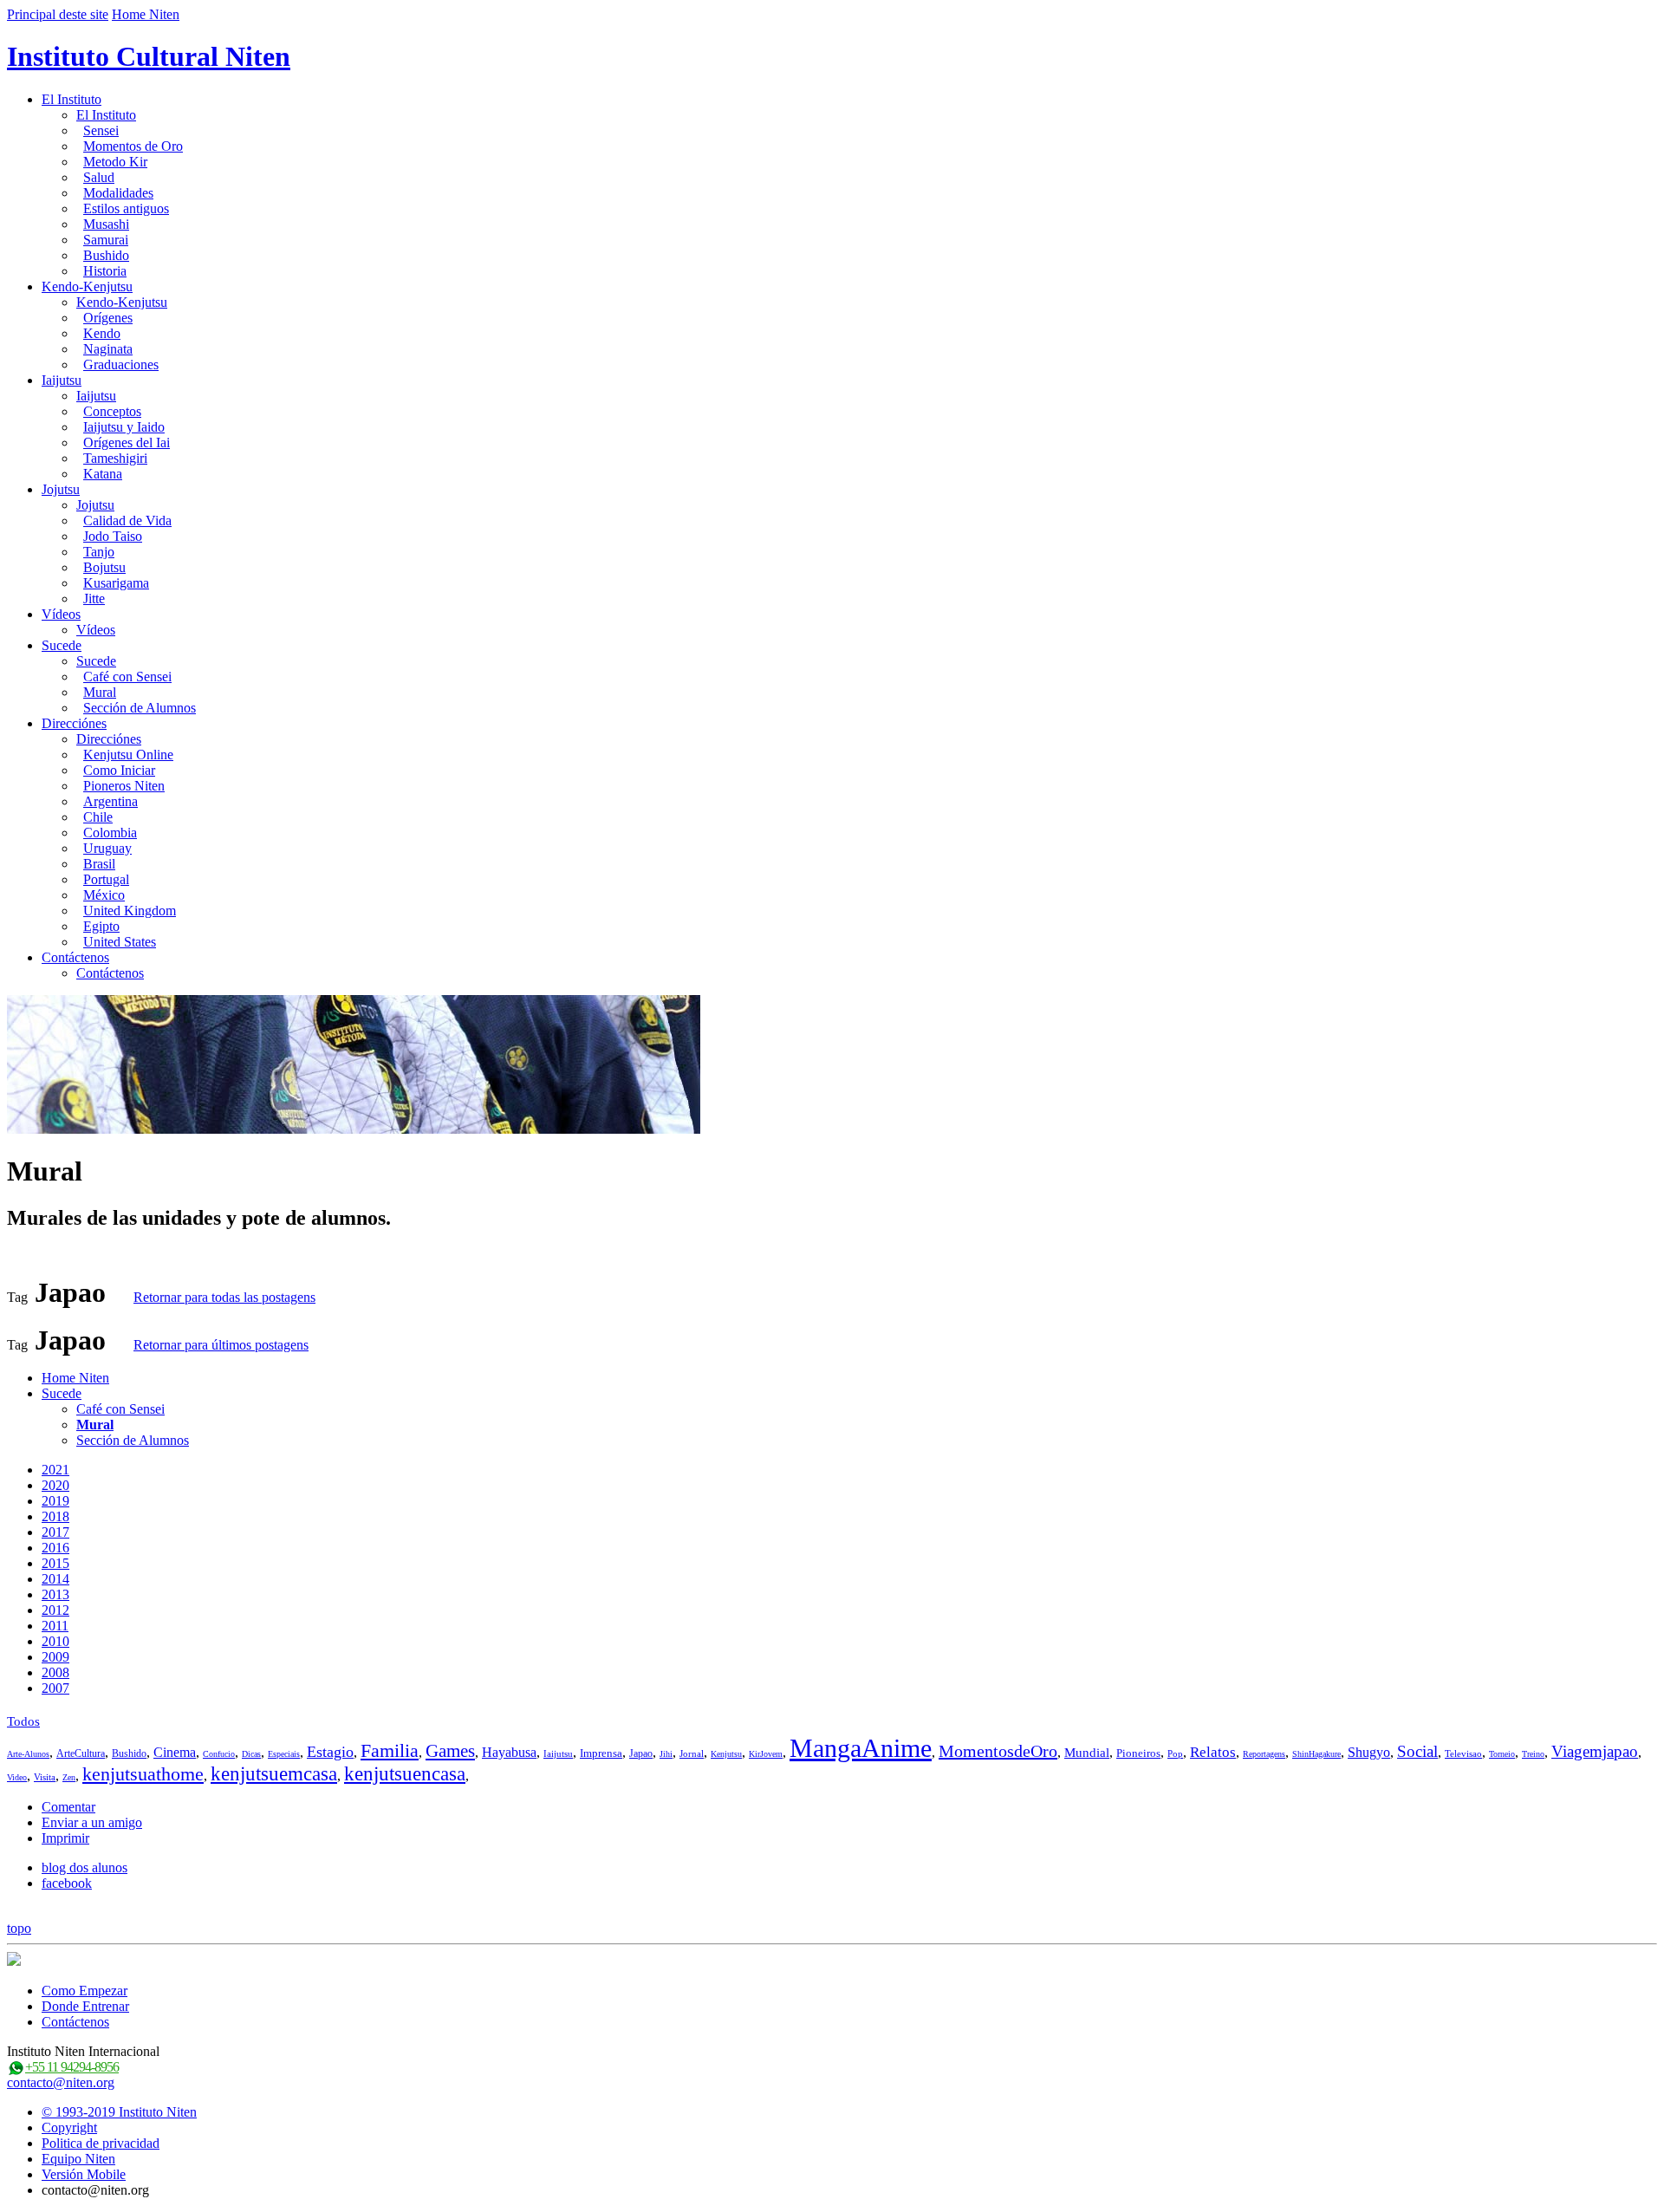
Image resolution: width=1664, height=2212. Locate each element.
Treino (1533, 1754)
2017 (55, 1532)
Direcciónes (74, 723)
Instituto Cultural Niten (149, 56)
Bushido (106, 255)
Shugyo (1369, 1752)
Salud (99, 177)
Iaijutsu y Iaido (124, 427)
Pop (1175, 1753)
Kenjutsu (726, 1754)
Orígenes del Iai (127, 442)
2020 (55, 1485)
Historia (105, 271)
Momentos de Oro (133, 146)
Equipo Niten (78, 2159)
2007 (55, 1688)
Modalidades (118, 193)
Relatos (1213, 1752)
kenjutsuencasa (405, 1774)
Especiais (284, 1754)
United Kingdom (130, 911)
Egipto (101, 926)
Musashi (106, 224)
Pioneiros (1138, 1753)
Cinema (175, 1752)
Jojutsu (61, 489)
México (104, 895)
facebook (67, 1883)
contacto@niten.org (61, 2082)
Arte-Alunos (28, 1754)
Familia (390, 1750)
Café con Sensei (127, 677)
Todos (23, 1721)
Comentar (68, 1807)
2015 (55, 1563)
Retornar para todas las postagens (224, 1297)
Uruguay (107, 848)
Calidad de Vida (127, 520)
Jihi (666, 1754)
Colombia (110, 833)
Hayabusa (509, 1752)
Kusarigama (116, 583)
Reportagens (1264, 1754)
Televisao (1463, 1753)
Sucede (62, 645)
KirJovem (766, 1754)
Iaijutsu (62, 380)
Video (17, 1777)
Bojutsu (104, 567)
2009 (55, 1657)
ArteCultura (81, 1753)
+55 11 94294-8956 (72, 2067)
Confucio (219, 1754)
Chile (98, 817)
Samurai (106, 240)
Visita (45, 1777)
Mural (100, 692)
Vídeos (61, 614)
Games (450, 1751)
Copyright (69, 2127)
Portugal (106, 879)
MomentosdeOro (998, 1751)
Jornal (692, 1753)
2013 (55, 1594)
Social (1417, 1751)
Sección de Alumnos (140, 708)
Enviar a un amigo (92, 1822)
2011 (55, 1626)
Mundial (1087, 1753)
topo (19, 1928)
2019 (55, 1501)
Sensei (101, 130)
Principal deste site (58, 14)
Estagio (330, 1752)
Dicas (251, 1754)
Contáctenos (75, 957)
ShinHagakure (1316, 1754)
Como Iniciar (119, 770)
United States (120, 942)
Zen (69, 1777)
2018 (55, 1516)
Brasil (99, 864)
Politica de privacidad (101, 2143)
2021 (55, 1470)
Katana (103, 474)
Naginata (108, 349)
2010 (55, 1641)
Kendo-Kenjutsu (87, 286)
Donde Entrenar (85, 2006)
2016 (55, 1548)
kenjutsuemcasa (274, 1774)
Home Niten (146, 14)
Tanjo (99, 552)
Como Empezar (84, 1991)
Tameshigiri (115, 458)
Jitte (94, 599)
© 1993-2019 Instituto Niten (119, 2112)
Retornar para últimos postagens (221, 1345)
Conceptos (112, 411)
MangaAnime (861, 1748)
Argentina (110, 801)
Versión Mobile (84, 2174)
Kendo (102, 333)
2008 (55, 1672)
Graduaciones (121, 364)
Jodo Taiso (113, 536)
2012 (55, 1610)
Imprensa (601, 1753)
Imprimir (65, 1838)
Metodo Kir (115, 162)
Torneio (1502, 1754)
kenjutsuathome (143, 1774)
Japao (641, 1753)
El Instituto (71, 99)
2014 (55, 1579)
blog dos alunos (84, 1867)
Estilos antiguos (126, 208)
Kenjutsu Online (128, 755)
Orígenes (108, 318)
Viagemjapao (1595, 1751)
